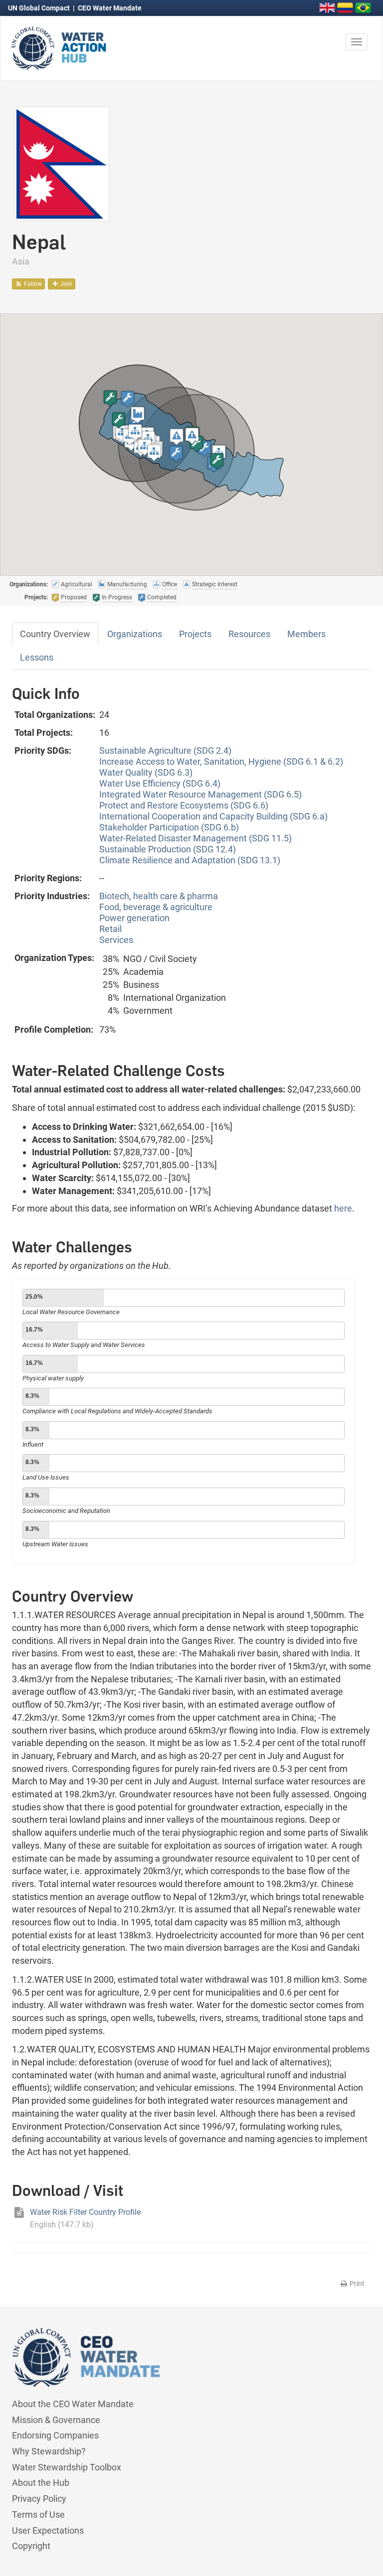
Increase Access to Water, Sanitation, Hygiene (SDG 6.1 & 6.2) (221, 761)
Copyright (31, 2546)
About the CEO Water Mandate (73, 2404)
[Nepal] (62, 163)
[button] (128, 399)
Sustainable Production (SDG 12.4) (168, 849)
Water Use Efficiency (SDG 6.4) (160, 783)
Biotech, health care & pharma (159, 896)
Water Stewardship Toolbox (67, 2467)
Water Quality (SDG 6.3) (146, 772)
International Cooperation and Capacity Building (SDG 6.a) (213, 816)
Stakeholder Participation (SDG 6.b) (169, 827)
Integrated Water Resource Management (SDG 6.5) (200, 794)
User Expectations (48, 2530)
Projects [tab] (195, 634)
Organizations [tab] (135, 634)
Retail (110, 929)
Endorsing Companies (55, 2435)
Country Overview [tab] (55, 634)
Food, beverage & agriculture (156, 907)
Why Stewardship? (49, 2451)
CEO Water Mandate (110, 8)
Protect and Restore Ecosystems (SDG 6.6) (184, 805)
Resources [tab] (249, 634)
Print (356, 2284)
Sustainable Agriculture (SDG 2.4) (165, 750)
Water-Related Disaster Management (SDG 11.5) (195, 838)
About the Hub (41, 2483)
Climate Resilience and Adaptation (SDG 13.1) (190, 860)
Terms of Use (38, 2514)
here (343, 1208)
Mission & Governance (56, 2420)
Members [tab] (306, 634)
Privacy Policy (39, 2499)
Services (116, 940)
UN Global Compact (40, 8)
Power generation (134, 918)
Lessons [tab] (37, 657)
